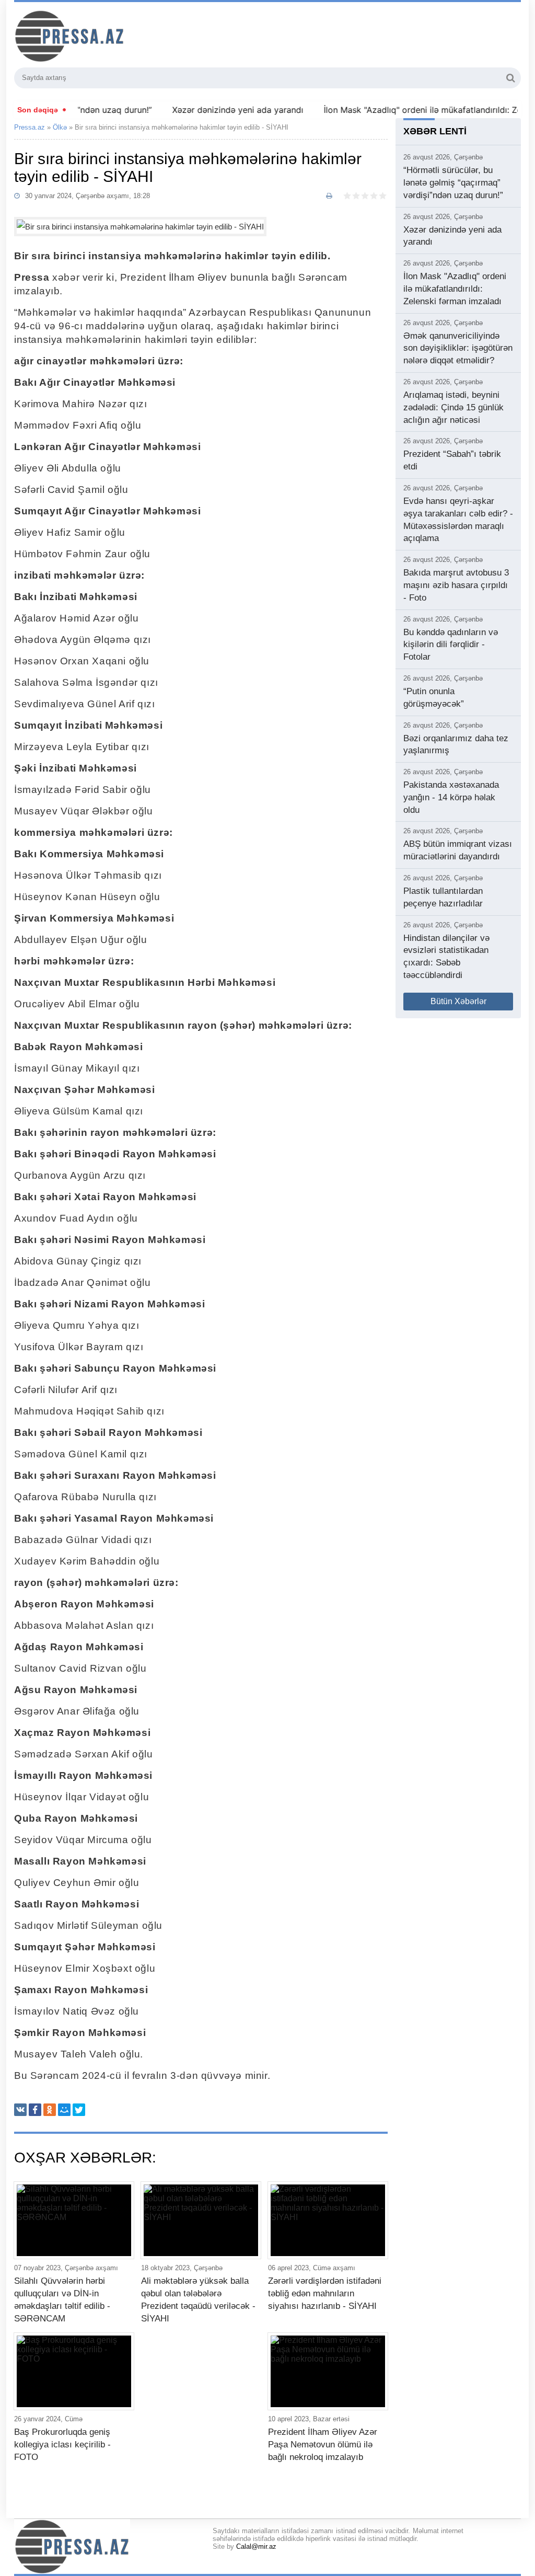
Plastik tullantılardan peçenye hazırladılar (443, 897)
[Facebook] (35, 2110)
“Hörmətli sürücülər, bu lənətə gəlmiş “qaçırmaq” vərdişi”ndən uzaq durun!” (453, 183)
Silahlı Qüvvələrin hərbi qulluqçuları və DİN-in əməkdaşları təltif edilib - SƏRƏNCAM (62, 2299)
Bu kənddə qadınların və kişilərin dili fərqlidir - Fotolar (451, 645)
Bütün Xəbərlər (458, 1001)
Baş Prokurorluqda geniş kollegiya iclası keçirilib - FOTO (62, 2445)
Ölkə (60, 127)
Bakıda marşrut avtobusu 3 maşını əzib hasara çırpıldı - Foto (456, 585)
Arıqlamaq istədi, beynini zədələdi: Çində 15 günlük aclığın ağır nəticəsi (453, 407)
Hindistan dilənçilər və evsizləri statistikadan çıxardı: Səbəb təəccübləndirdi (446, 957)
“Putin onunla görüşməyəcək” (434, 698)
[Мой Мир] (64, 2110)
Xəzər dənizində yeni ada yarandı (209, 110)
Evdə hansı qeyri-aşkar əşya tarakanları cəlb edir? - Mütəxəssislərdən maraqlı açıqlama (458, 520)
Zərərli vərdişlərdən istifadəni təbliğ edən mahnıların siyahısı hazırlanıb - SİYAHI (325, 2293)
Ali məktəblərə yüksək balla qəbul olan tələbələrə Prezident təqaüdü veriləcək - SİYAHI (198, 2299)
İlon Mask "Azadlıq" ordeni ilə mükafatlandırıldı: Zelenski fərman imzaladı (455, 289)
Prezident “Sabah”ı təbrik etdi (452, 460)
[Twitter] (79, 2110)
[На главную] (126, 36)
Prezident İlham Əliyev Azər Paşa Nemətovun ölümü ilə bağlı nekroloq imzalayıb (323, 2445)
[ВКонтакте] (20, 2110)
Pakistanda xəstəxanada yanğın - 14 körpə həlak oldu (451, 797)
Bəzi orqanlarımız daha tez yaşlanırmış (456, 745)
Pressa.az (30, 127)
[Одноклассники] (50, 2110)
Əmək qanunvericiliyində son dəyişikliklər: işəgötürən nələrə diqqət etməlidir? (458, 348)
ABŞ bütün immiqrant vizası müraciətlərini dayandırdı (458, 850)
